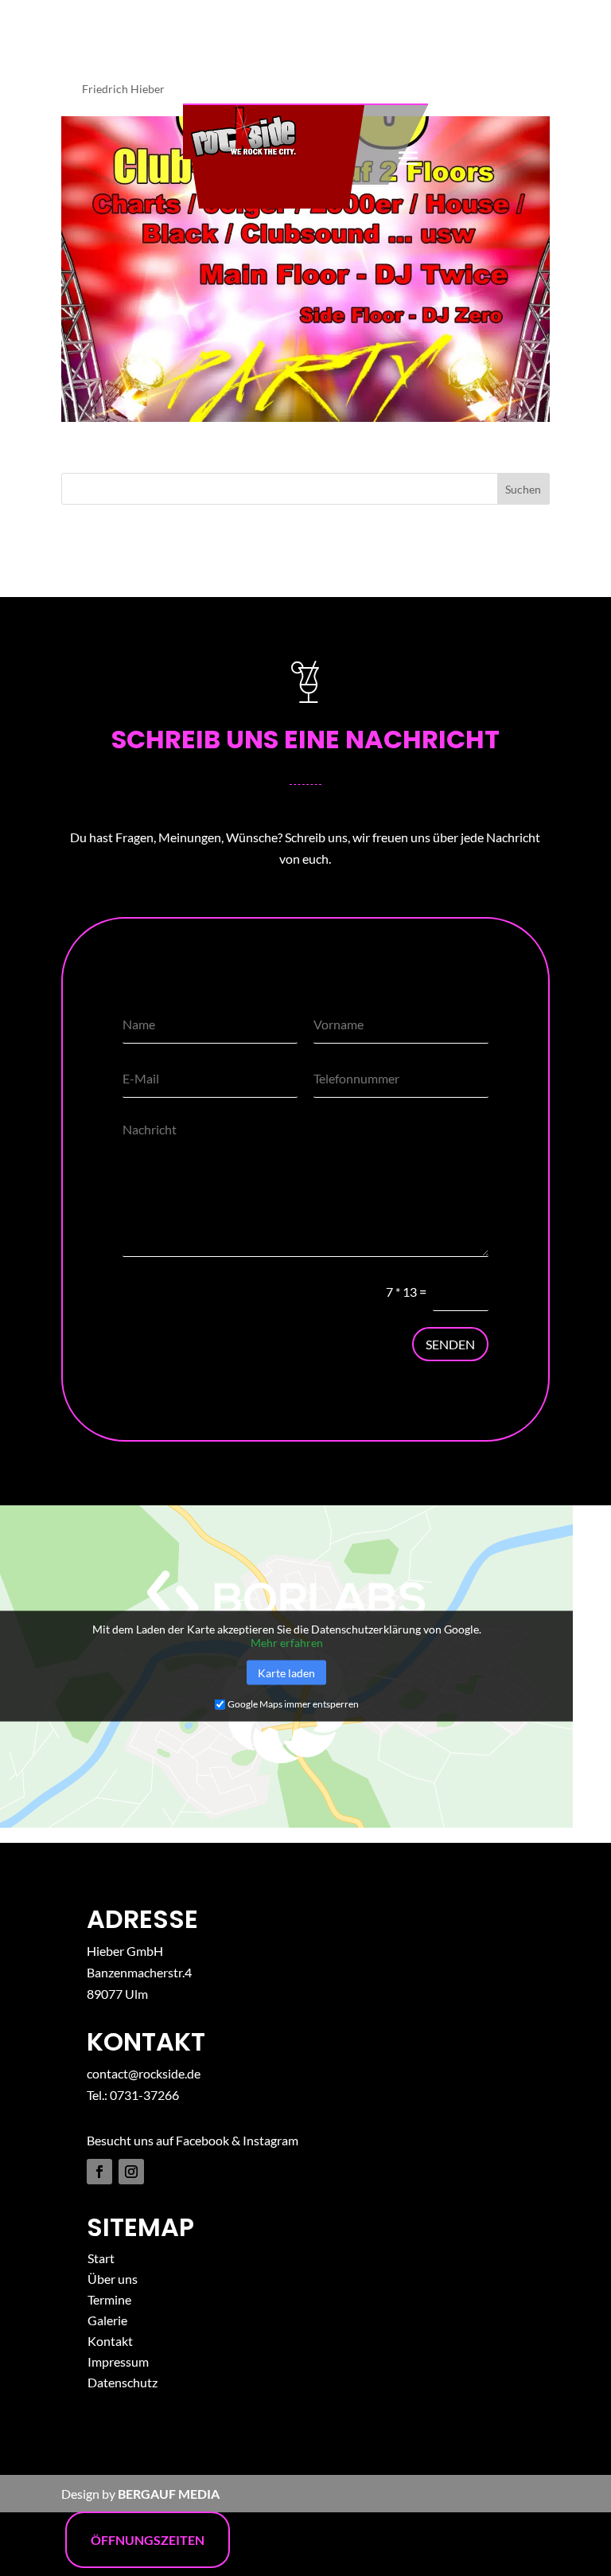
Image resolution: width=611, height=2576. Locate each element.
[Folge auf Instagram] (131, 2172)
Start (101, 2258)
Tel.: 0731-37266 (133, 2095)
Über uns (113, 2279)
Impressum (118, 2361)
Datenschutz (123, 2382)
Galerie (107, 2320)
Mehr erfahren (287, 1643)
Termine (109, 2299)
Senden (450, 1344)
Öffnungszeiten (148, 2540)
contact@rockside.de (144, 2073)
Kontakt (110, 2341)
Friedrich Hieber (123, 89)
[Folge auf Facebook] (99, 2172)
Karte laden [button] (286, 1673)
